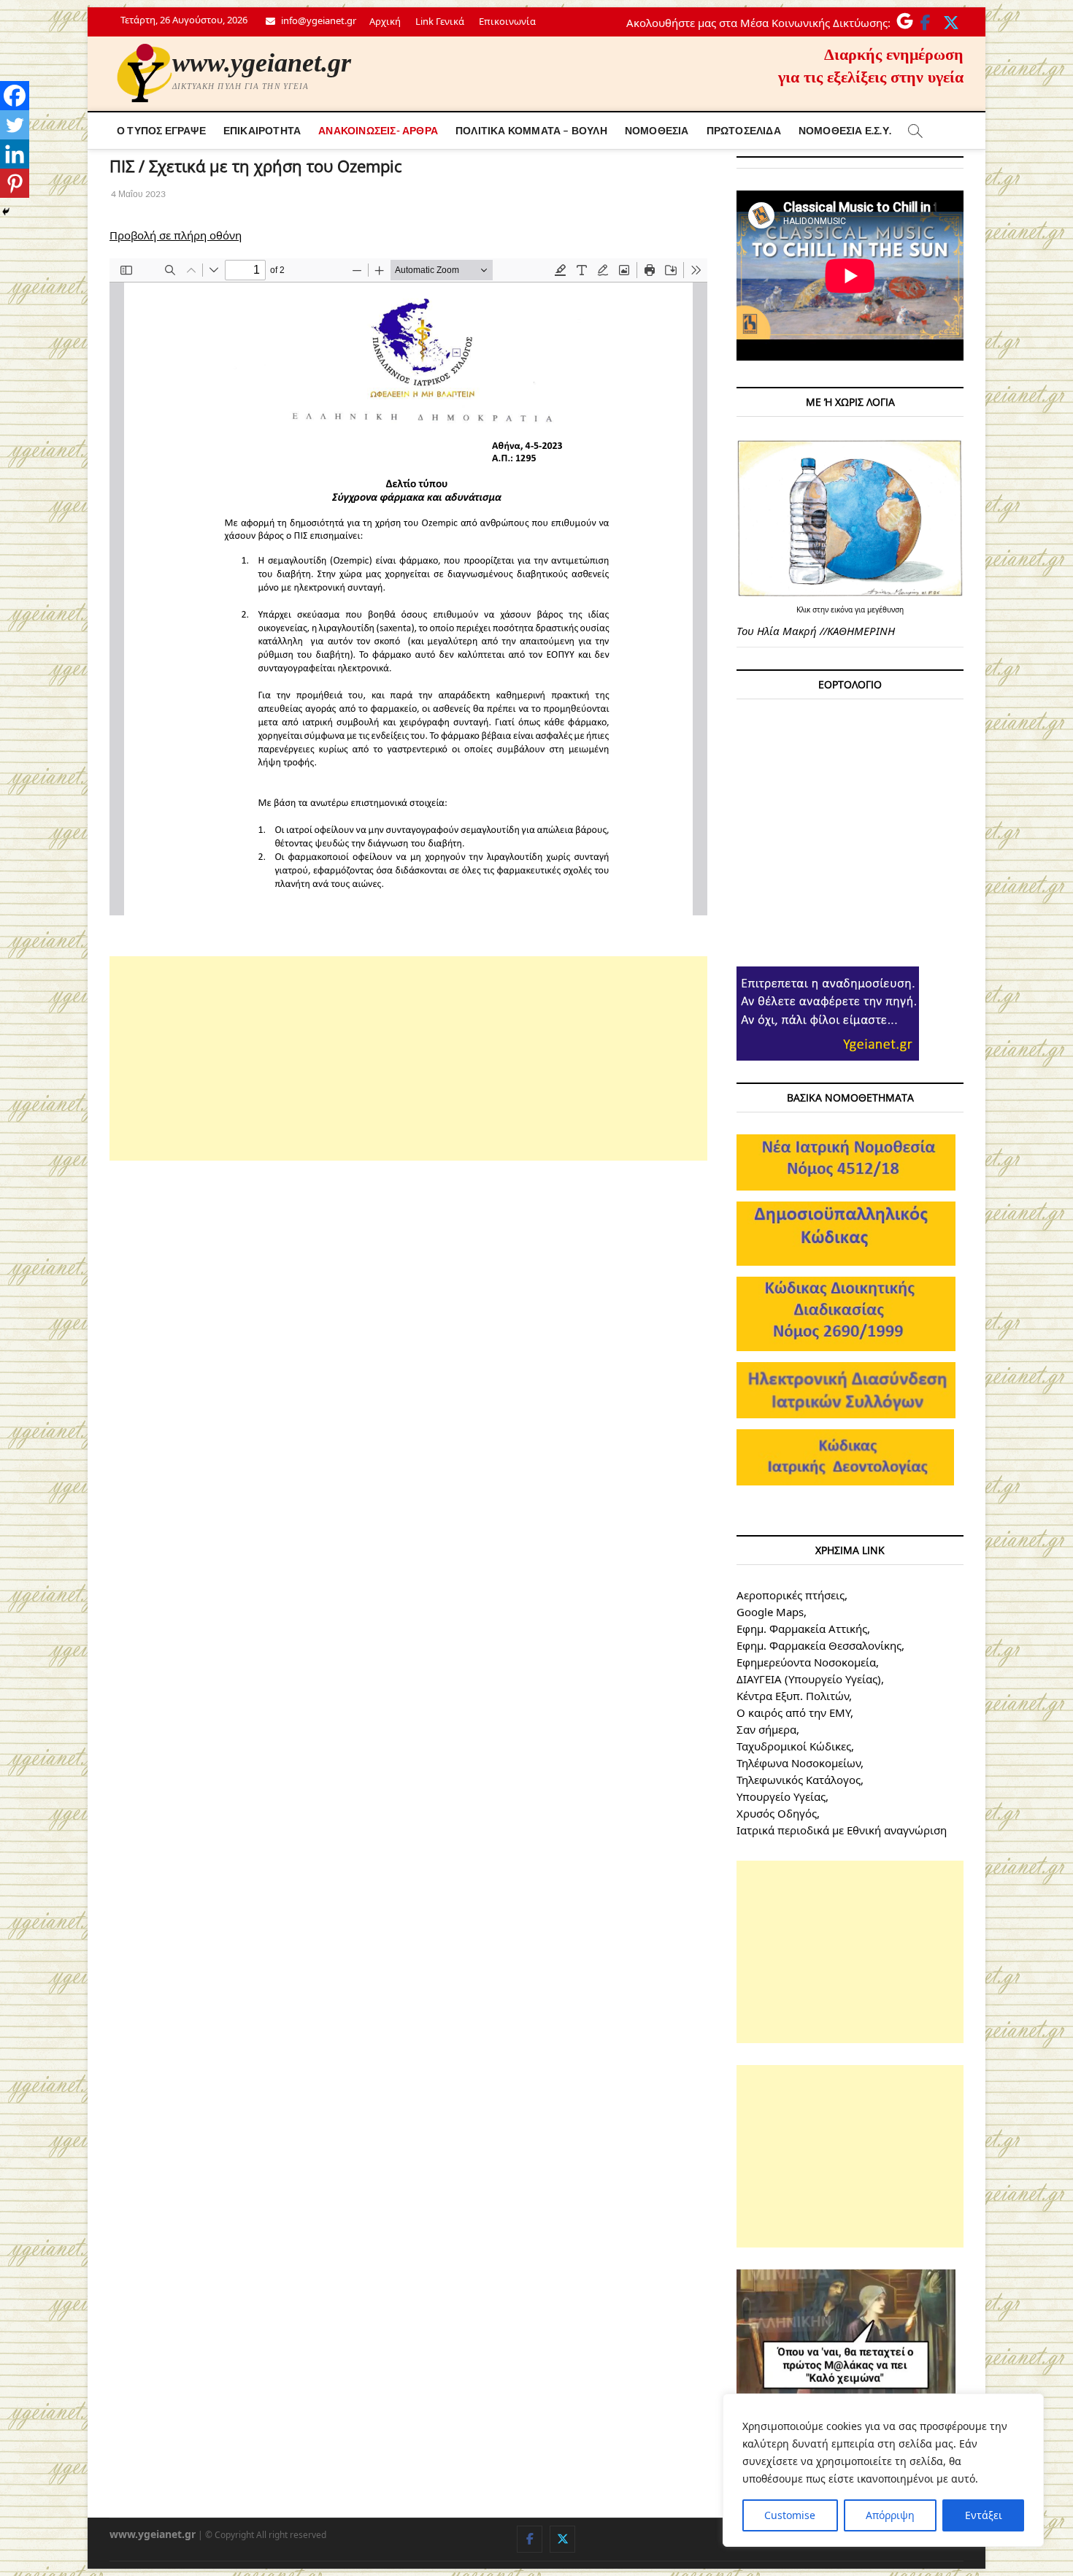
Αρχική (385, 21)
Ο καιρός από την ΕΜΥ (793, 1712)
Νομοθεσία (657, 130)
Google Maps (770, 1612)
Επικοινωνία (507, 21)
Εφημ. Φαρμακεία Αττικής (802, 1629)
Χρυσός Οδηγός (777, 1813)
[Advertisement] (408, 1058)
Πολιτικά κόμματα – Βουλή (531, 130)
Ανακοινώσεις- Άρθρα (378, 130)
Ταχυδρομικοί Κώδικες (794, 1746)
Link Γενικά (440, 21)
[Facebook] (15, 96)
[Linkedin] (15, 154)
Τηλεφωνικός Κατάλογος (799, 1780)
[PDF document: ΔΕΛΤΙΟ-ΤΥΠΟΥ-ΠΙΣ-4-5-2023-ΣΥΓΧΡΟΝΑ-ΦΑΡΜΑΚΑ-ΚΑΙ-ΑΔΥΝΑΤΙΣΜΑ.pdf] (408, 587)
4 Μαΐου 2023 (138, 194)
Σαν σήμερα (766, 1729)
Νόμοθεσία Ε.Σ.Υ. (845, 130)
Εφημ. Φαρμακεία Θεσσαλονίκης (819, 1645)
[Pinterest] (15, 183)
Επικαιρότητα (262, 130)
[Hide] (6, 212)
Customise (790, 2515)
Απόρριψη (890, 2515)
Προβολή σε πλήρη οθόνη (176, 235)
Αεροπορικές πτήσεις (791, 1595)
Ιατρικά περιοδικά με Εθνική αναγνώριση (842, 1830)
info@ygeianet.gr (318, 20)
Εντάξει (984, 2515)
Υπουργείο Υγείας (781, 1796)
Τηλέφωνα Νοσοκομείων (799, 1763)
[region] (883, 2470)
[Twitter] (15, 125)
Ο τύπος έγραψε (161, 130)
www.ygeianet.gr (262, 63)
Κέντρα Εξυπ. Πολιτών (793, 1696)
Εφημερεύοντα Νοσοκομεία (806, 1662)
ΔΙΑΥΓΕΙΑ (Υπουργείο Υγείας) (809, 1679)
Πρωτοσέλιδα (744, 130)
